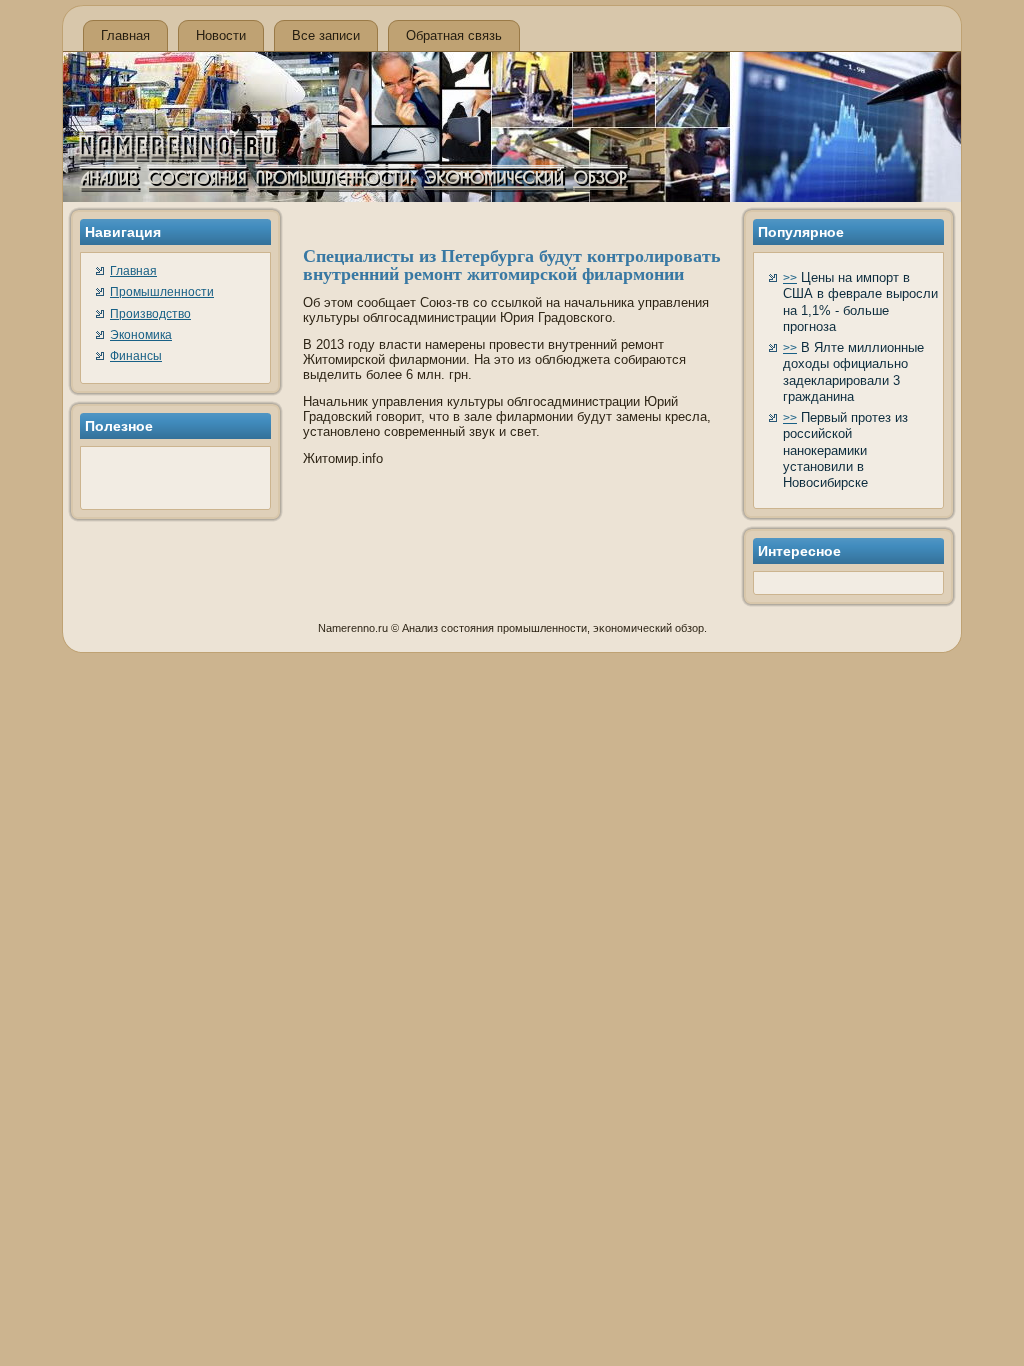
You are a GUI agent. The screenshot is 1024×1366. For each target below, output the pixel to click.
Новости (221, 35)
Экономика (141, 335)
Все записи (326, 35)
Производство (150, 314)
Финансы (136, 356)
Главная (125, 35)
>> (790, 278)
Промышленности (162, 292)
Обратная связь (454, 35)
